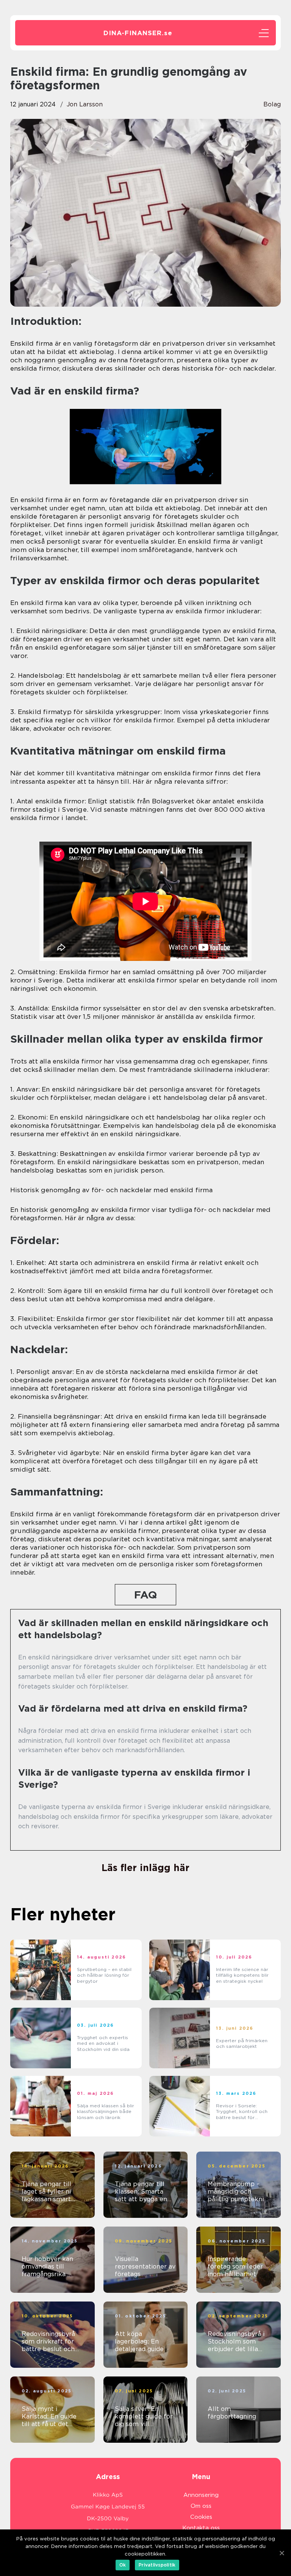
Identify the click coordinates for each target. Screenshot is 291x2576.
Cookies (201, 2517)
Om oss (201, 2506)
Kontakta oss (201, 2528)
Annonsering (201, 2495)
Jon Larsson (85, 104)
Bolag (272, 104)
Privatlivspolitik (157, 2565)
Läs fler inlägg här (145, 1868)
